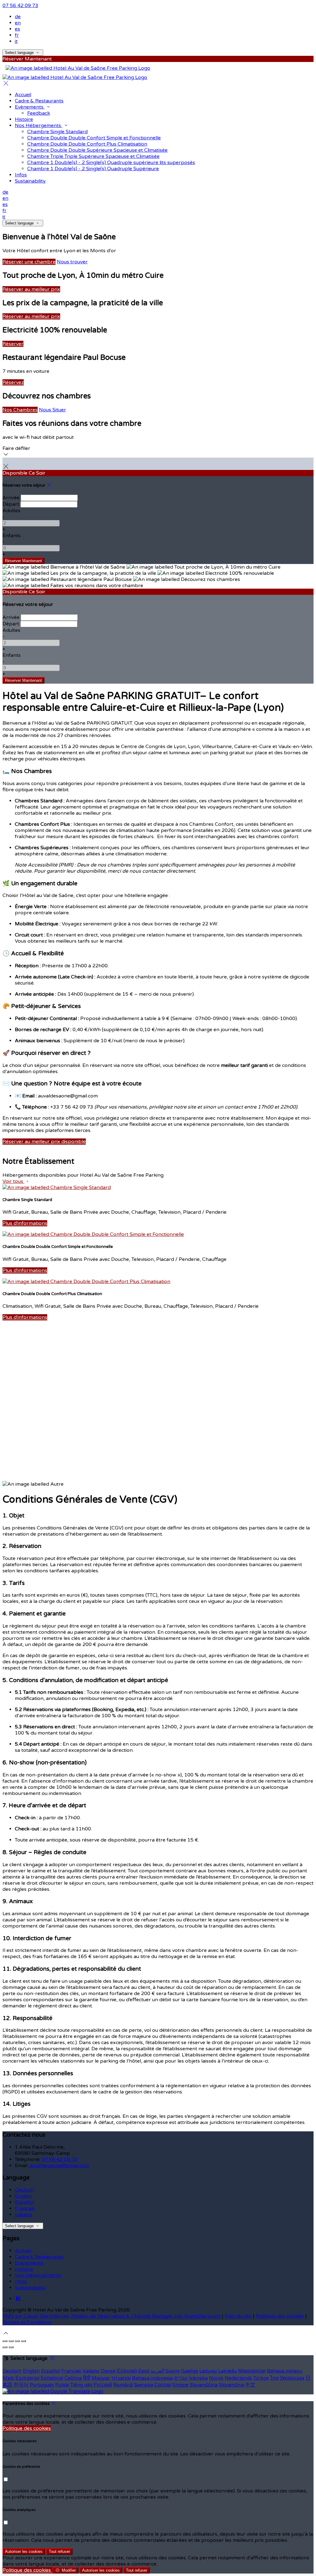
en (18, 23)
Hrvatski (121, 2378)
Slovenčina (231, 2385)
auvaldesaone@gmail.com (59, 2166)
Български (27, 2378)
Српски (163, 2385)
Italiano (23, 2215)
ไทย (274, 2378)
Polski (62, 2385)
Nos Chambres (20, 410)
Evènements (29, 2263)
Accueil (23, 2251)
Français (25, 2208)
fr (17, 35)
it (16, 41)
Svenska (143, 2385)
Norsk (216, 2378)
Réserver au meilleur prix (31, 289)
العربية (157, 2371)
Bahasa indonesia (152, 2378)
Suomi (173, 2371)
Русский (103, 2385)
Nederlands (238, 2378)
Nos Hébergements (38, 2275)
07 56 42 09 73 (20, 6)
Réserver (13, 344)
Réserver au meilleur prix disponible (44, 1142)
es (17, 29)
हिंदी (87, 2378)
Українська (292, 2378)
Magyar (101, 2378)
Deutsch (24, 2190)
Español (24, 2202)
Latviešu (228, 2371)
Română (123, 2385)
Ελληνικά (127, 2371)
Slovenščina (204, 2385)
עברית (181, 2378)
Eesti (144, 2371)
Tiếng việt (81, 2385)
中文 (250, 2385)
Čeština (73, 2378)
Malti (8, 2378)
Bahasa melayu (285, 2371)
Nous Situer (52, 410)
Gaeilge (189, 2371)
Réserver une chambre (29, 262)
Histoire (24, 2269)
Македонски (252, 2371)
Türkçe (261, 2378)
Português (42, 2385)
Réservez (13, 382)
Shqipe (180, 2385)
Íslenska (198, 2378)
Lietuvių (208, 2371)
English (23, 2196)
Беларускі (52, 2378)
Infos (21, 2282)
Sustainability (30, 2288)
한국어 (21, 2385)
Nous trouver (72, 262)
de (18, 17)
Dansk (108, 2371)
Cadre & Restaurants (39, 2257)
